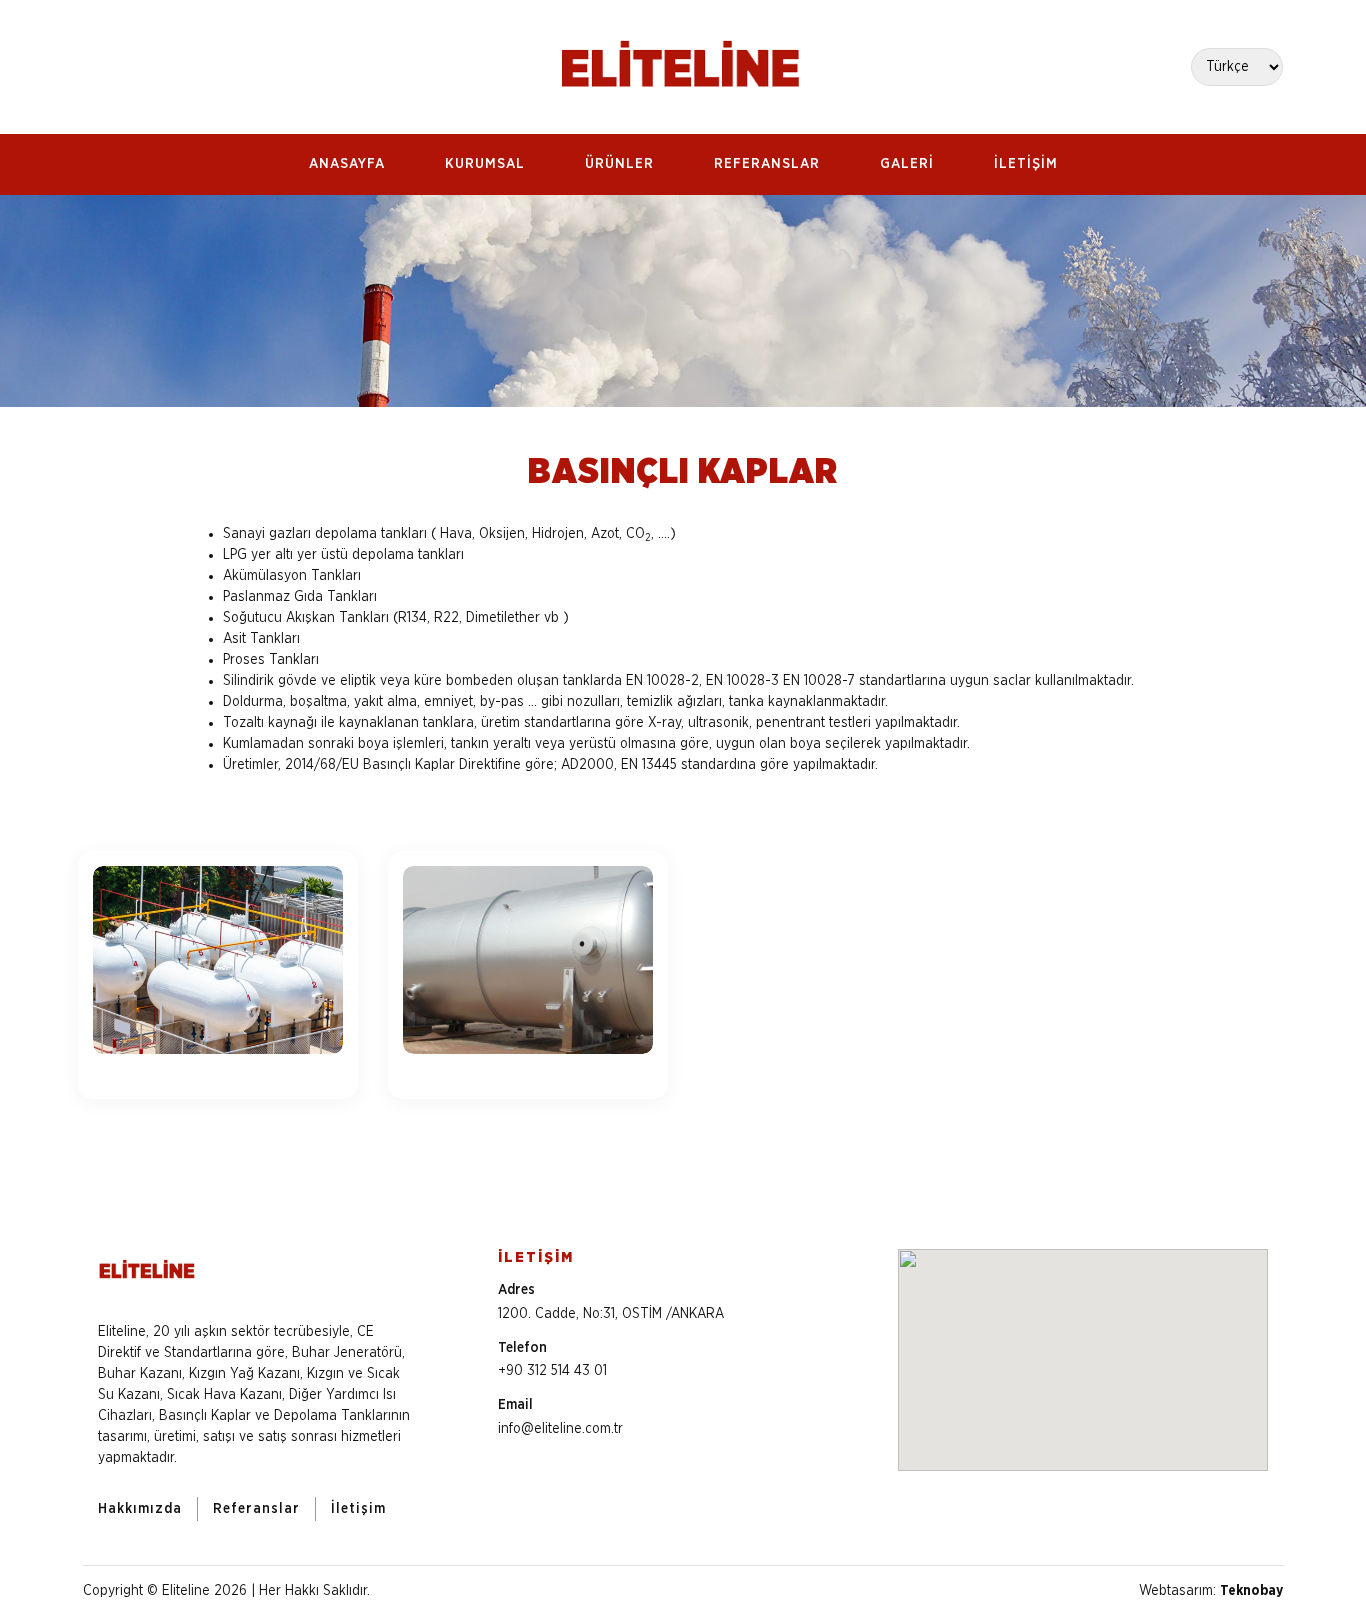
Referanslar (256, 1509)
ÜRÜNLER (619, 164)
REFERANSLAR (767, 164)
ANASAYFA (347, 164)
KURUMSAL (485, 164)
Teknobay (1251, 1591)
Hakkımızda (140, 1509)
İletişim (358, 1509)
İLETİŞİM (1026, 164)
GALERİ (907, 164)
